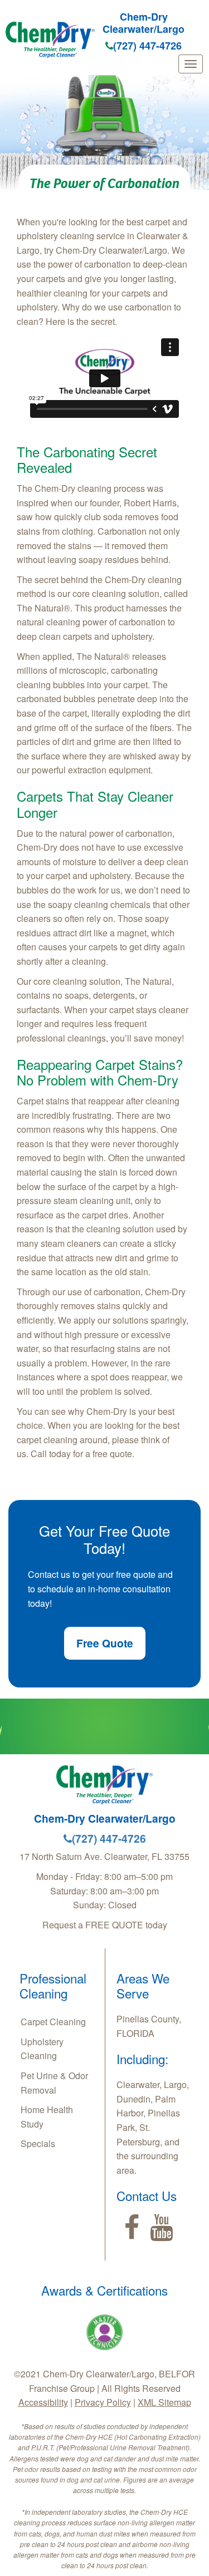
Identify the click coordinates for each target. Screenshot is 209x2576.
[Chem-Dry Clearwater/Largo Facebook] (132, 2228)
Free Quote (105, 1643)
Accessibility (43, 2402)
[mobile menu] (191, 64)
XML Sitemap (164, 2402)
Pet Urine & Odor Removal (54, 2083)
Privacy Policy (103, 2402)
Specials (38, 2143)
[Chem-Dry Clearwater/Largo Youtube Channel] (161, 2228)
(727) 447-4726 (147, 46)
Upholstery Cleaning (42, 2049)
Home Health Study (47, 2117)
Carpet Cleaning (53, 2022)
